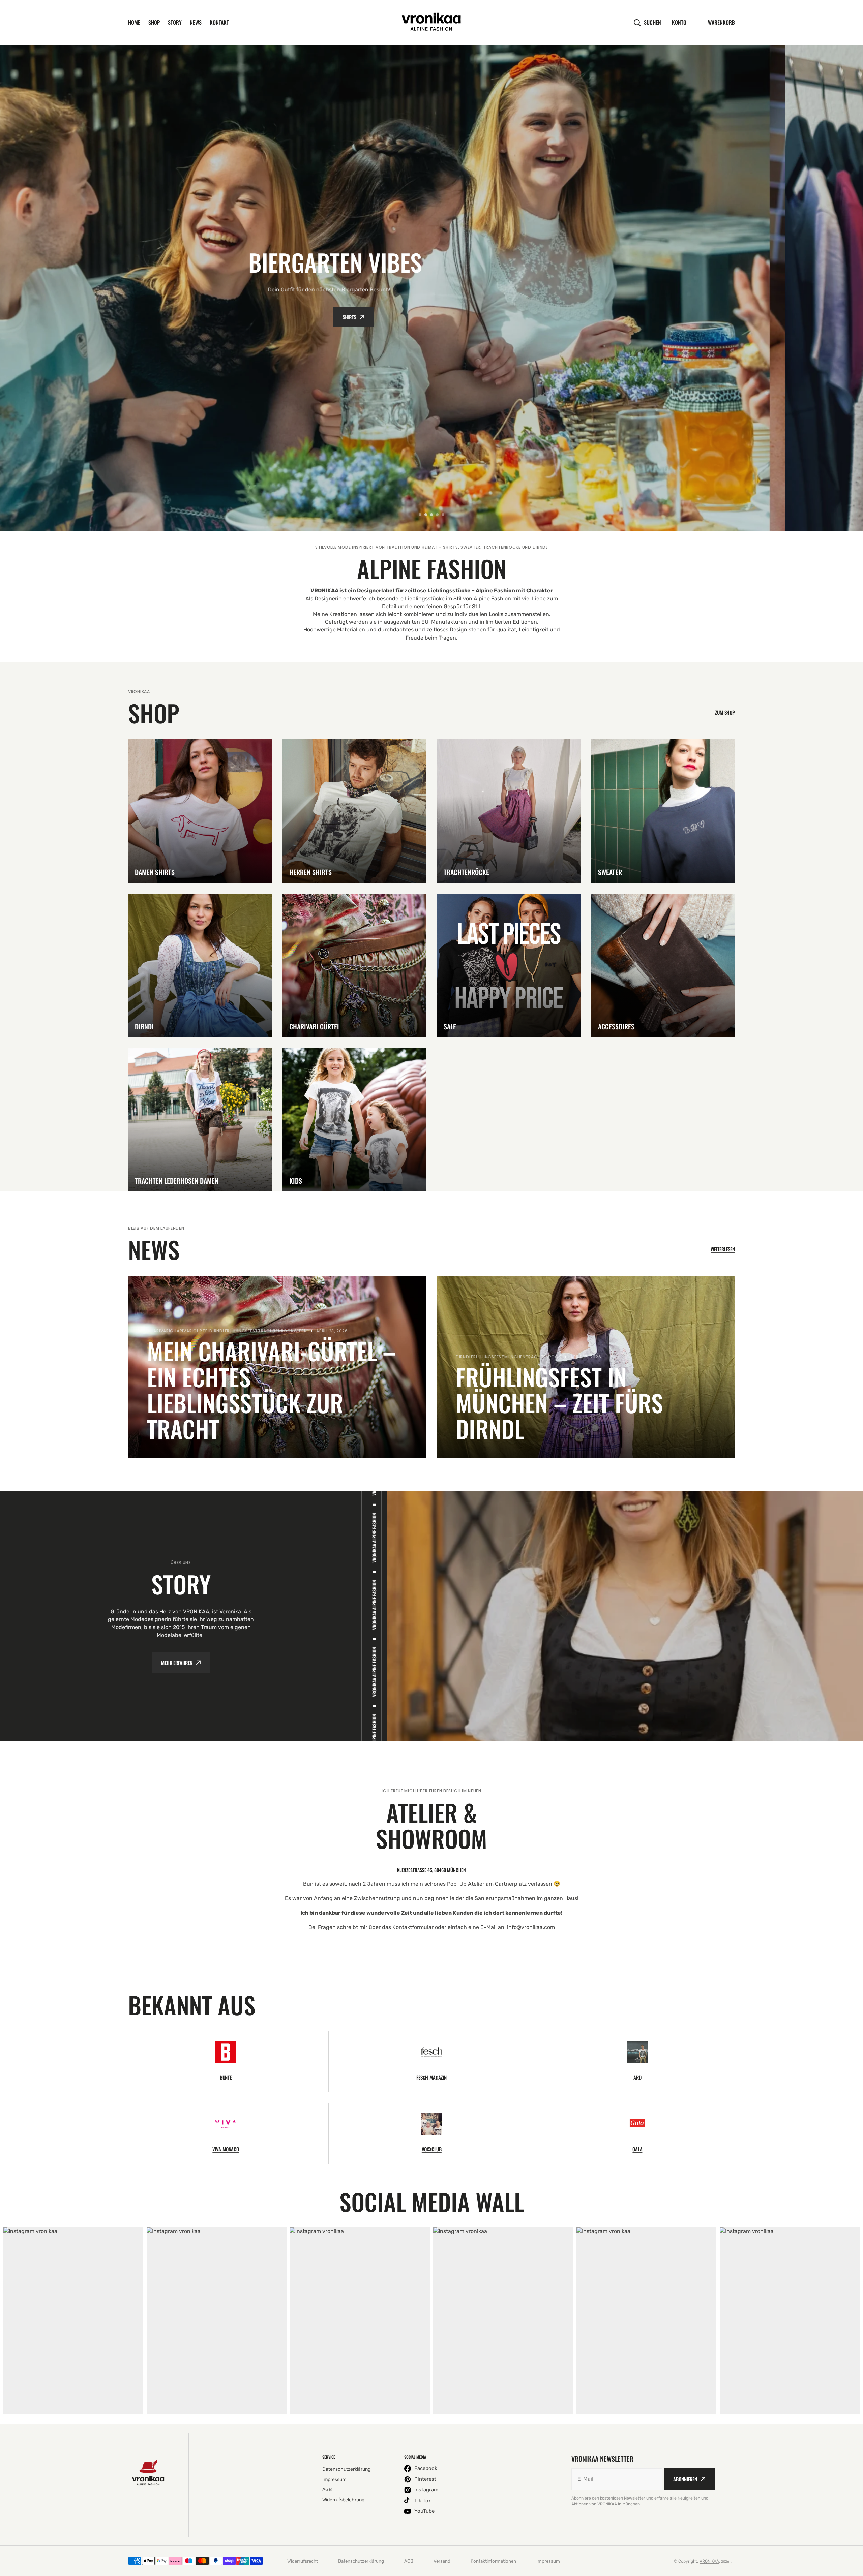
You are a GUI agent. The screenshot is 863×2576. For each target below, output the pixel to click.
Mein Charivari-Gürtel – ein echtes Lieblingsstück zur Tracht (271, 1390)
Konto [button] (679, 22)
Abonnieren (685, 2479)
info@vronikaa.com (531, 1927)
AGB (409, 2561)
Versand (442, 2561)
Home (134, 22)
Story (175, 22)
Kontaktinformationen (493, 2561)
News (196, 22)
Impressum (548, 2561)
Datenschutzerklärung (361, 2561)
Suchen (652, 22)
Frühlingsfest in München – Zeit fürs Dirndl (559, 1403)
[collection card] (200, 811)
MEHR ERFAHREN (177, 1663)
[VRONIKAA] (431, 23)
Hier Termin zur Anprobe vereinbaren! (427, 317)
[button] (420, 515)
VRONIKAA (709, 2561)
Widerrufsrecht (303, 2561)
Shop (154, 22)
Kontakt (219, 22)
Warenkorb (721, 22)
